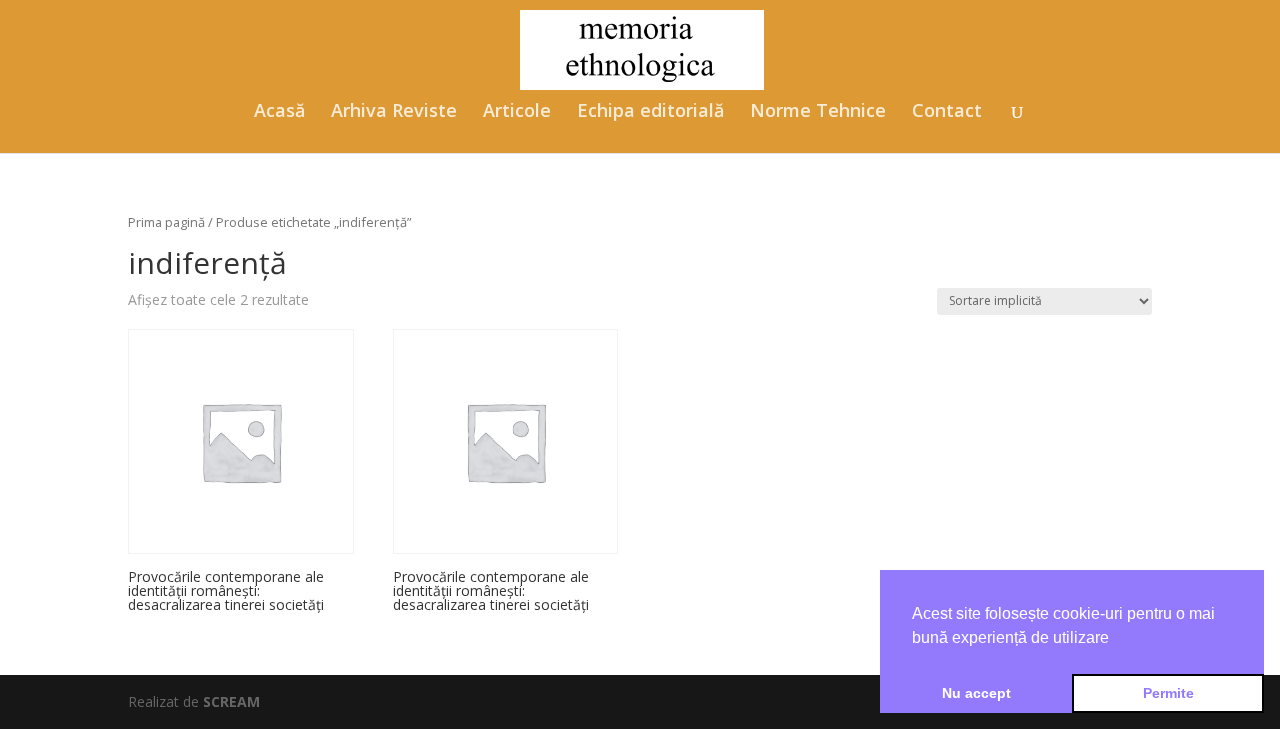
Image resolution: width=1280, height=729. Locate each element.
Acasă (279, 112)
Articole (517, 112)
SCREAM (231, 701)
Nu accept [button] (976, 693)
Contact (947, 112)
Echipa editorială (650, 112)
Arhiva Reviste (394, 112)
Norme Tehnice (818, 112)
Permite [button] (1168, 693)
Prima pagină (166, 222)
